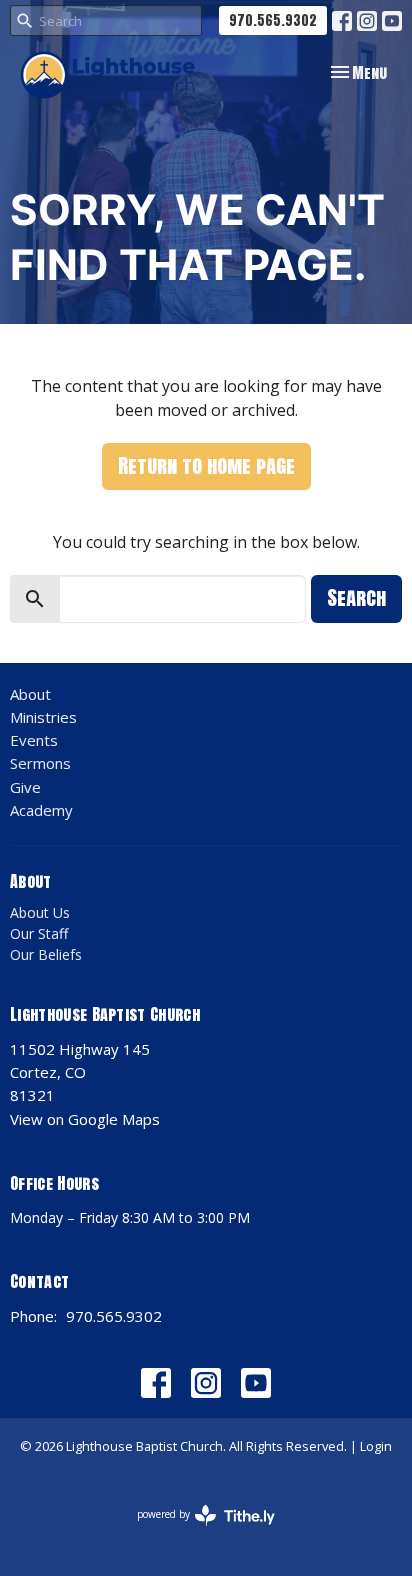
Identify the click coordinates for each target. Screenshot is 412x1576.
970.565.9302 (273, 20)
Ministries (43, 717)
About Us (40, 912)
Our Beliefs (46, 954)
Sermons (40, 763)
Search (356, 597)
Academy (41, 810)
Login (376, 1446)
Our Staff (39, 933)
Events (34, 740)
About (30, 694)
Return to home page (206, 465)
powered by (195, 1531)
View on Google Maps (85, 1119)
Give (25, 787)
